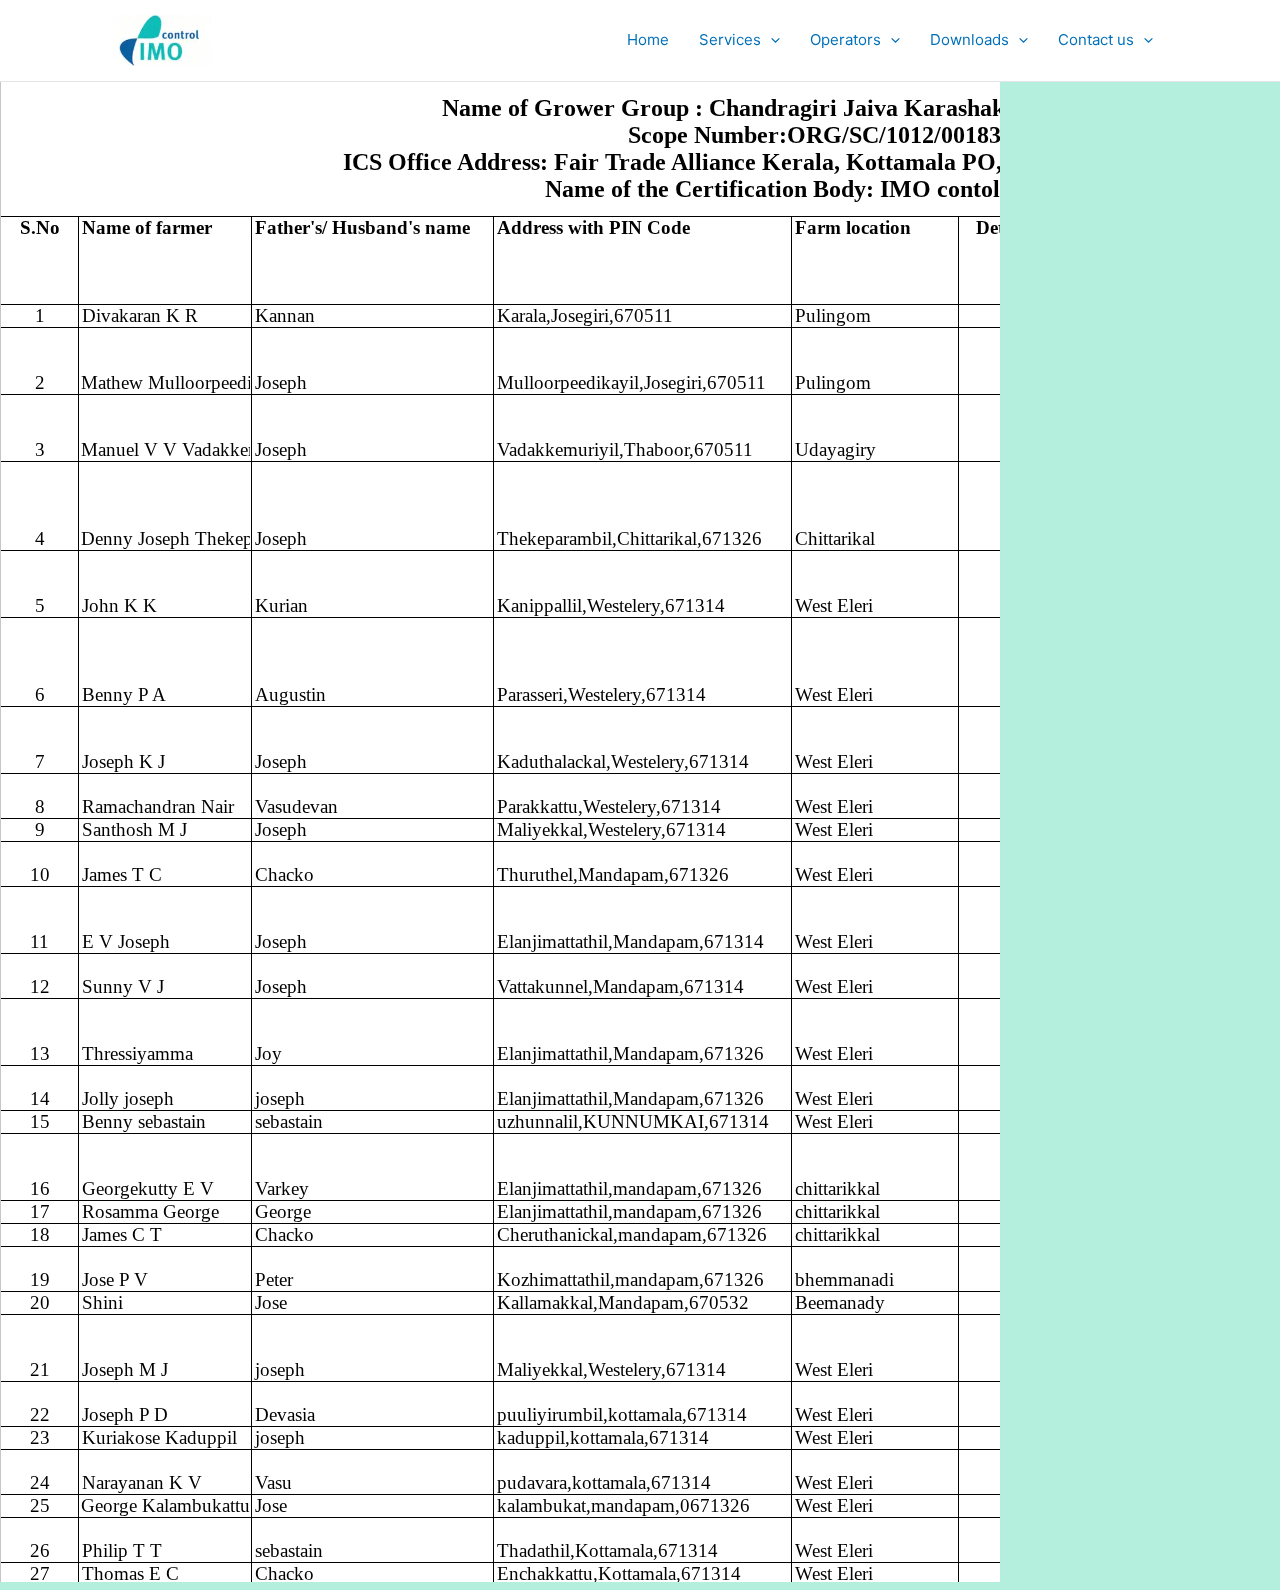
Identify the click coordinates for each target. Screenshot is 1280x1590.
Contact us (1096, 39)
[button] (770, 40)
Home (648, 39)
